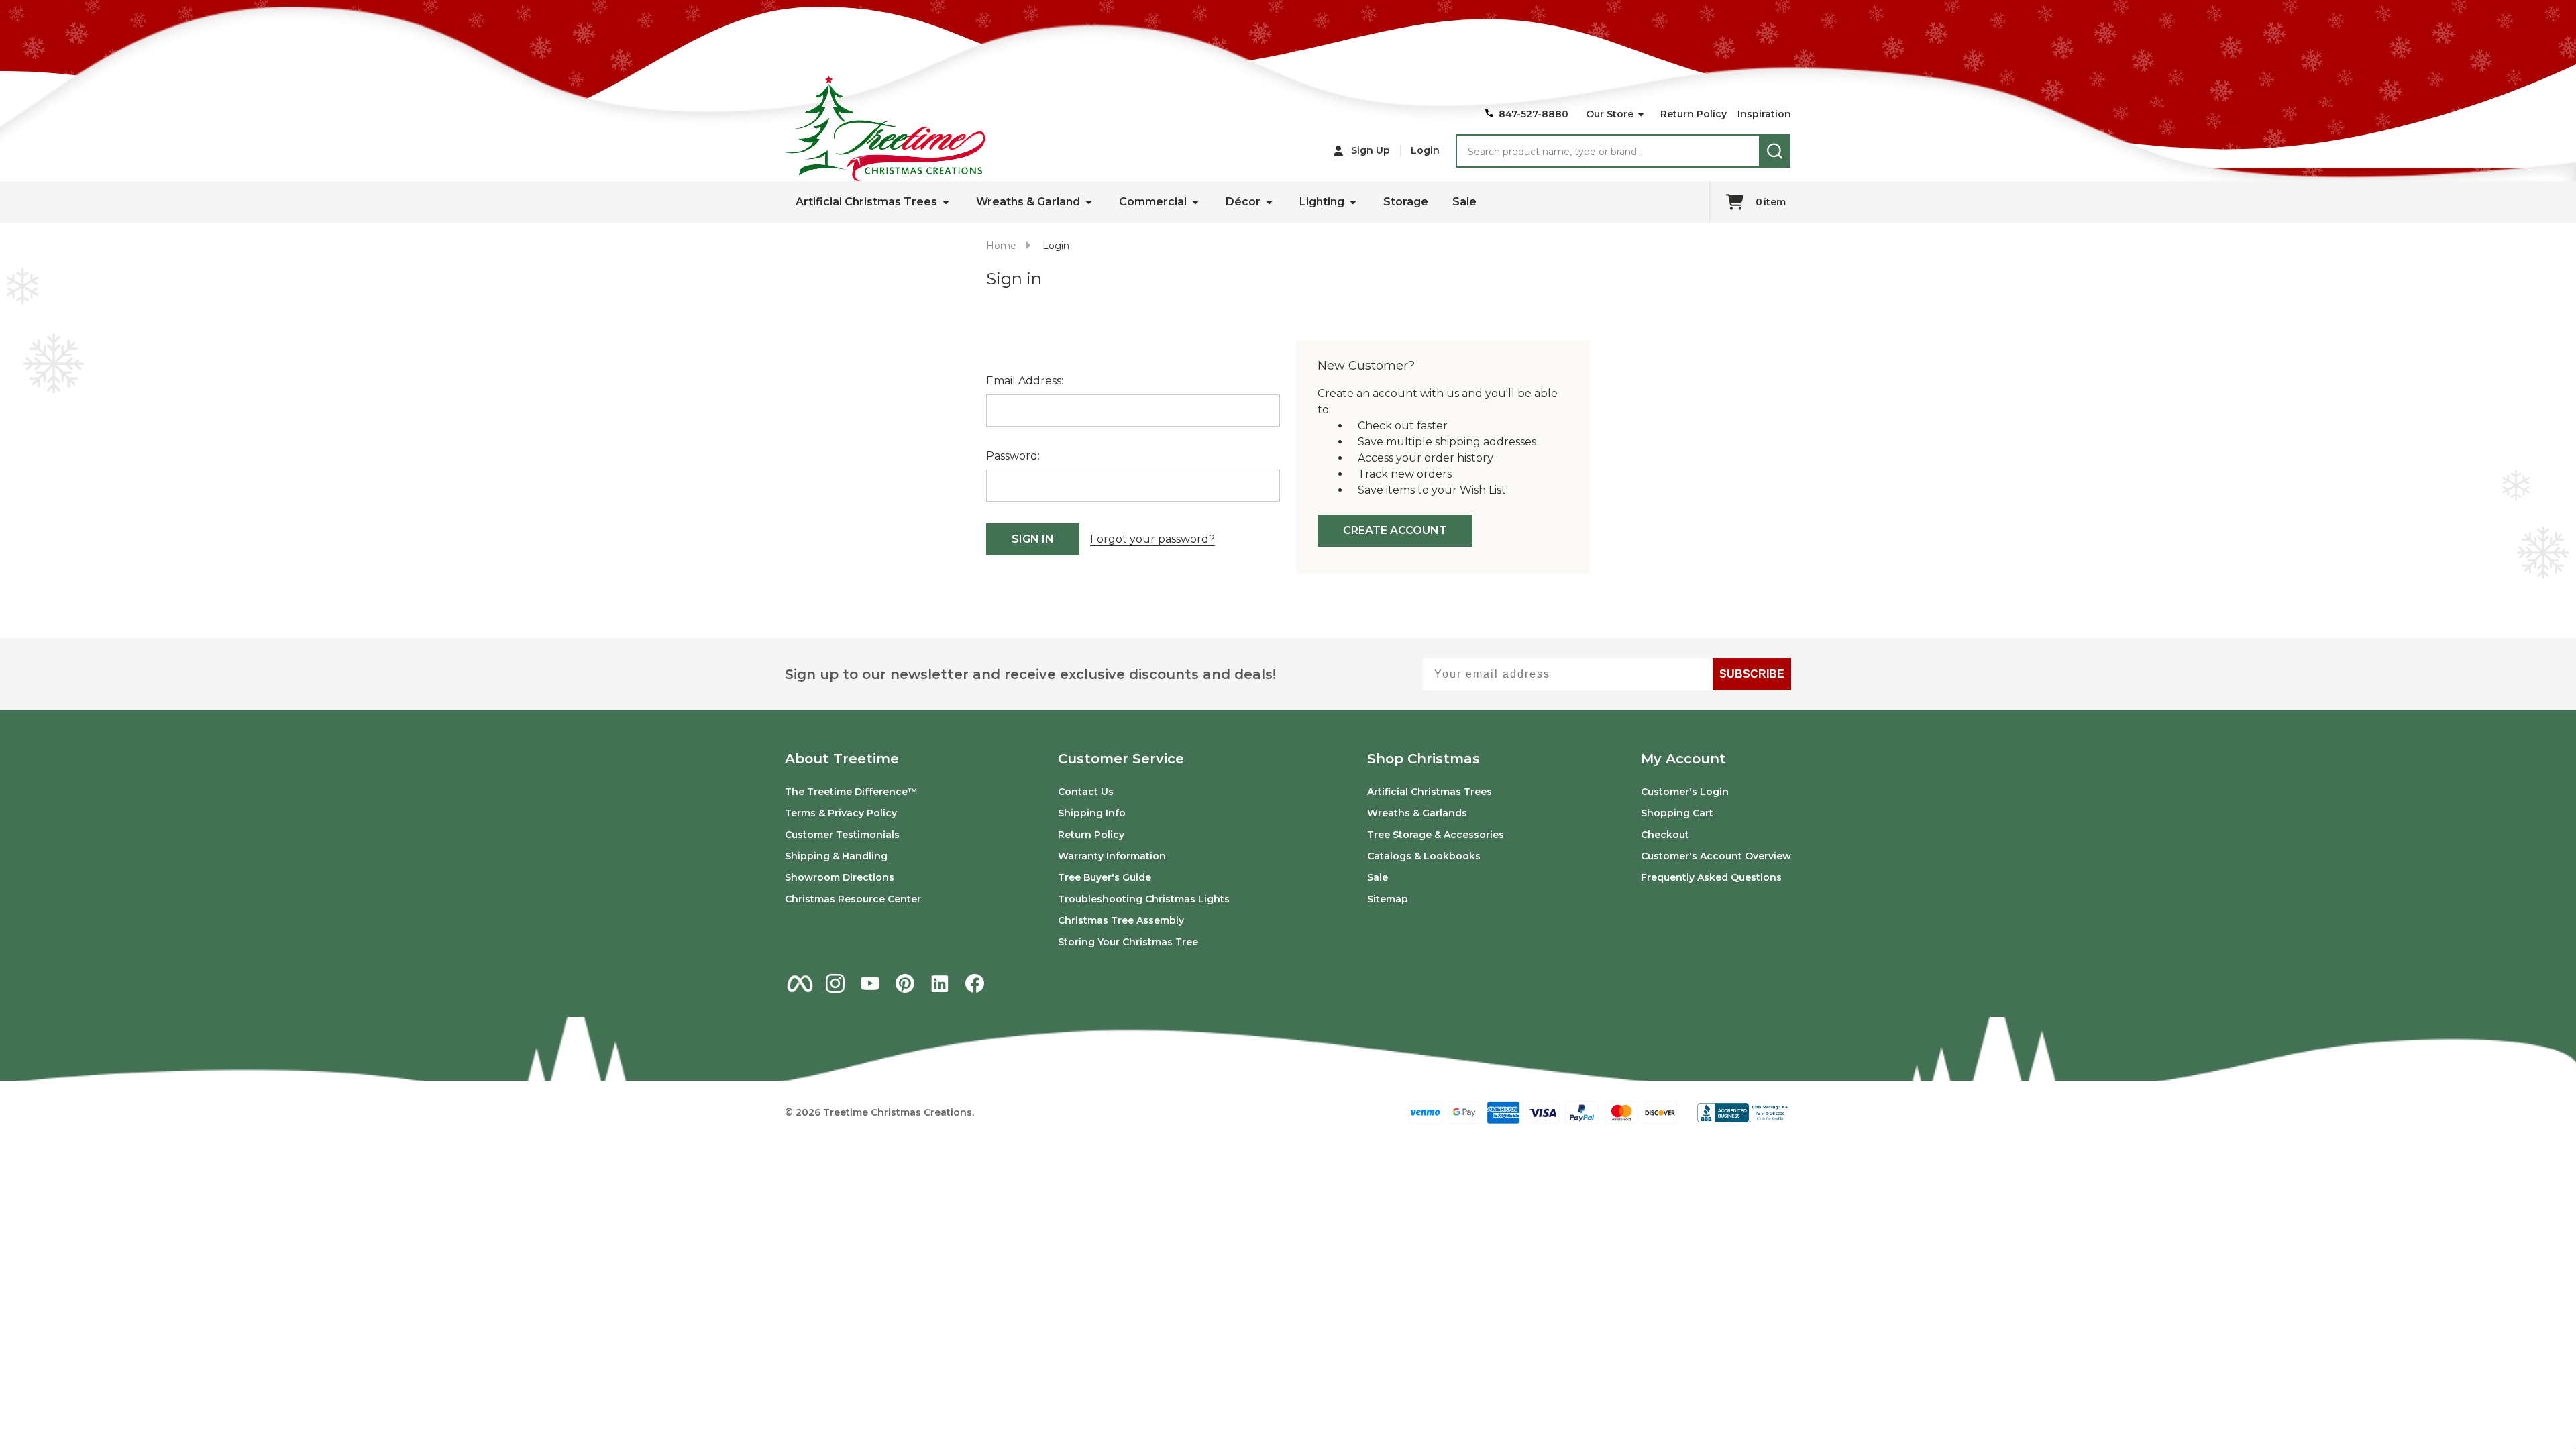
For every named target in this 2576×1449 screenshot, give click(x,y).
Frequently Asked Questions (1711, 877)
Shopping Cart (1677, 813)
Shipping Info (1092, 813)
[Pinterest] (905, 983)
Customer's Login (1685, 792)
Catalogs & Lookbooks (1424, 856)
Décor (1243, 202)
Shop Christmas (1424, 759)
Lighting (1322, 202)
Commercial (1153, 202)
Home (1001, 246)
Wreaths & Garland (1028, 202)
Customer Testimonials (842, 835)
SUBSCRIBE (1752, 674)
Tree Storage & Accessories (1436, 835)
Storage (1406, 202)
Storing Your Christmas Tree (1128, 942)
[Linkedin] (940, 983)
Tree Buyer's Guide (1105, 877)
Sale (1464, 202)
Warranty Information (1112, 856)
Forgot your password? (1152, 539)
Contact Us (1086, 792)
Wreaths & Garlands (1417, 813)
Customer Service (1121, 759)
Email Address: (1025, 381)
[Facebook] (975, 983)
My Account (1683, 759)
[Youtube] (870, 983)
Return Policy (1694, 114)
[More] (1641, 115)
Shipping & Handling (836, 856)
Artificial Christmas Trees (866, 202)
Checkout (1665, 835)
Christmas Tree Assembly (1121, 920)
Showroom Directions (840, 877)
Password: (1013, 456)
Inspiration (1764, 114)
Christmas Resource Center (853, 899)
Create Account (1395, 530)
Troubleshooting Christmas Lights (1144, 899)
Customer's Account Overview (1716, 856)
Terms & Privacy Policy (841, 813)
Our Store (1610, 114)
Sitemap (1388, 899)
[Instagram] (835, 983)
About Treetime (842, 759)
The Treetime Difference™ (851, 792)
